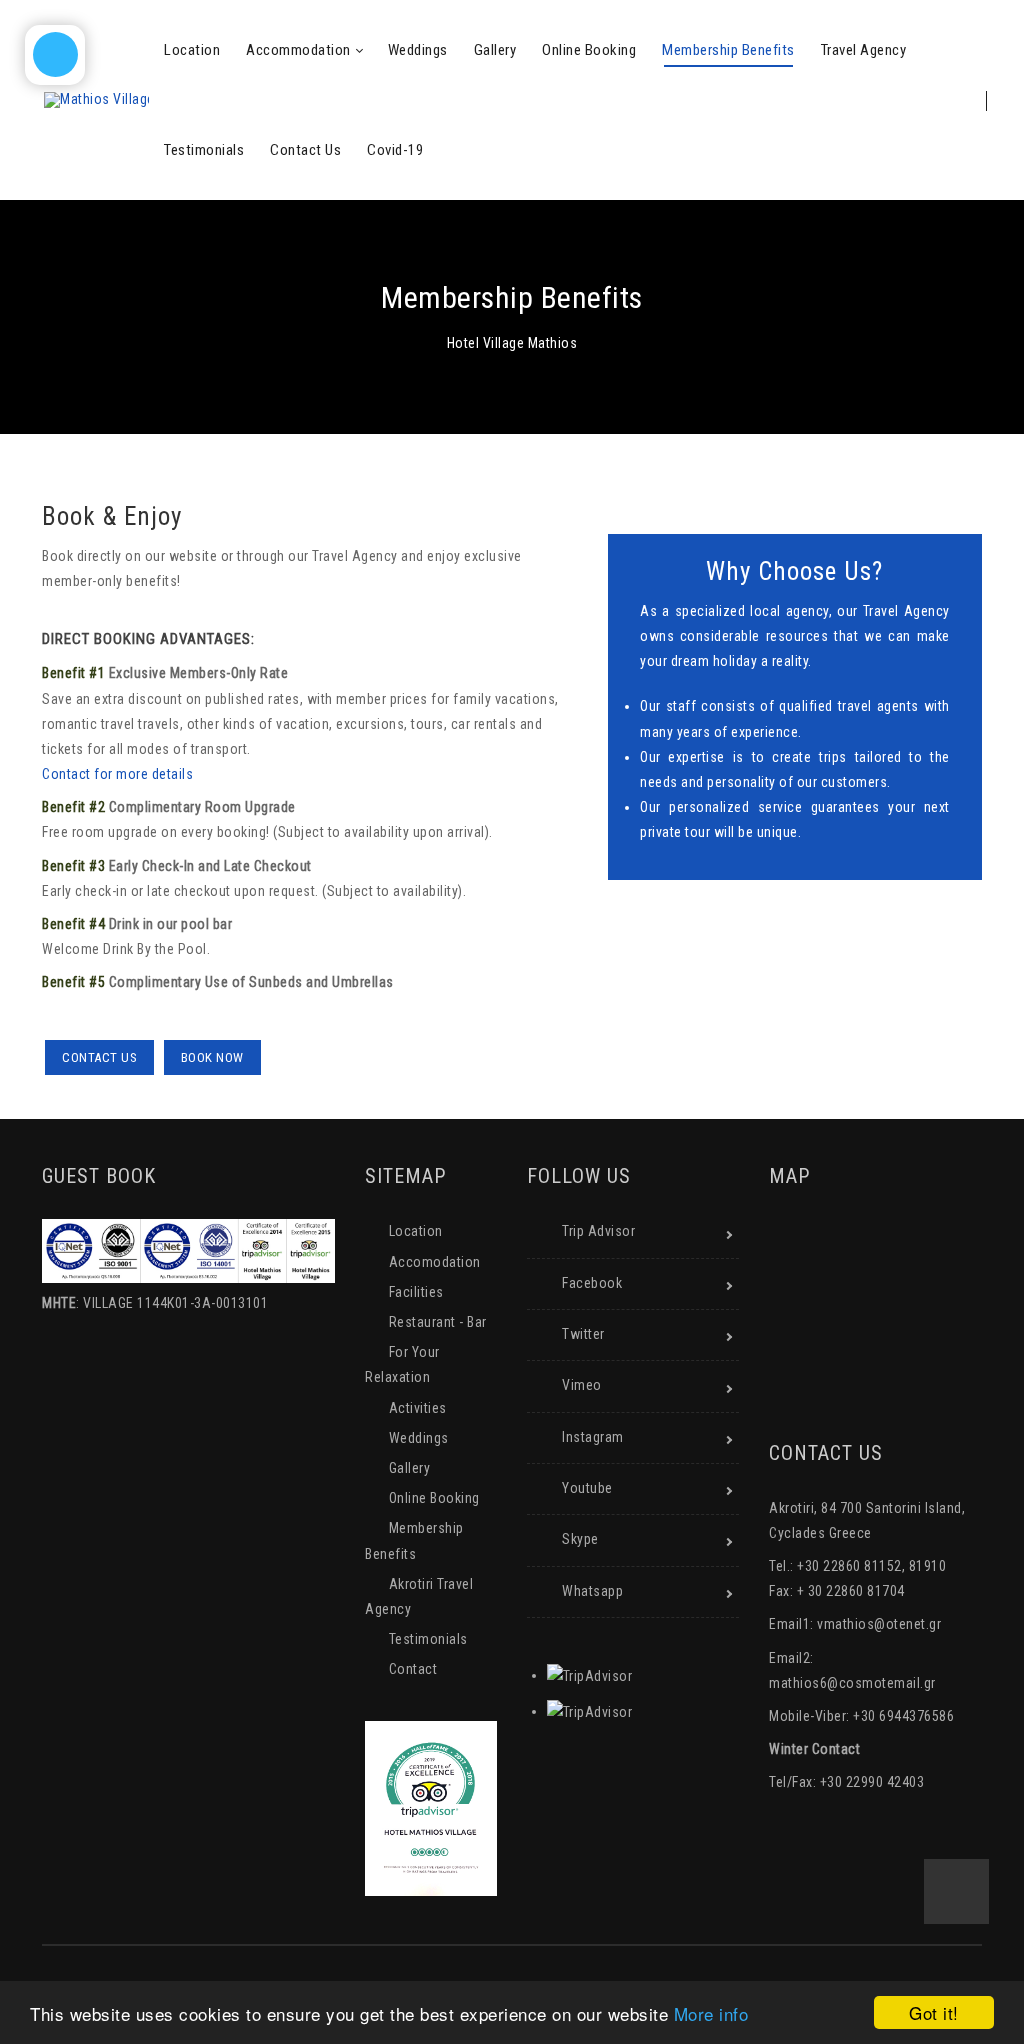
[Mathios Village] (96, 100)
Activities (418, 1408)
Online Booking (434, 1498)
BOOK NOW (212, 1057)
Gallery (410, 1468)
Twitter (583, 1334)
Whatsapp (592, 1591)
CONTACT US (99, 1057)
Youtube (587, 1488)
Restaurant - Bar (438, 1322)
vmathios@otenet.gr (879, 1624)
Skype (580, 1539)
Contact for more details (117, 774)
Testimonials (428, 1639)
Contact (413, 1669)
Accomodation (435, 1262)
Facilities (416, 1292)
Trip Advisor (598, 1231)
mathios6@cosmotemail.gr (852, 1683)
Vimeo (582, 1385)
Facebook (592, 1283)
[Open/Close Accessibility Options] (55, 54)
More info (711, 2013)
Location (416, 1231)
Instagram (593, 1437)
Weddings (419, 1438)
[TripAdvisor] (590, 1675)
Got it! (934, 2012)
